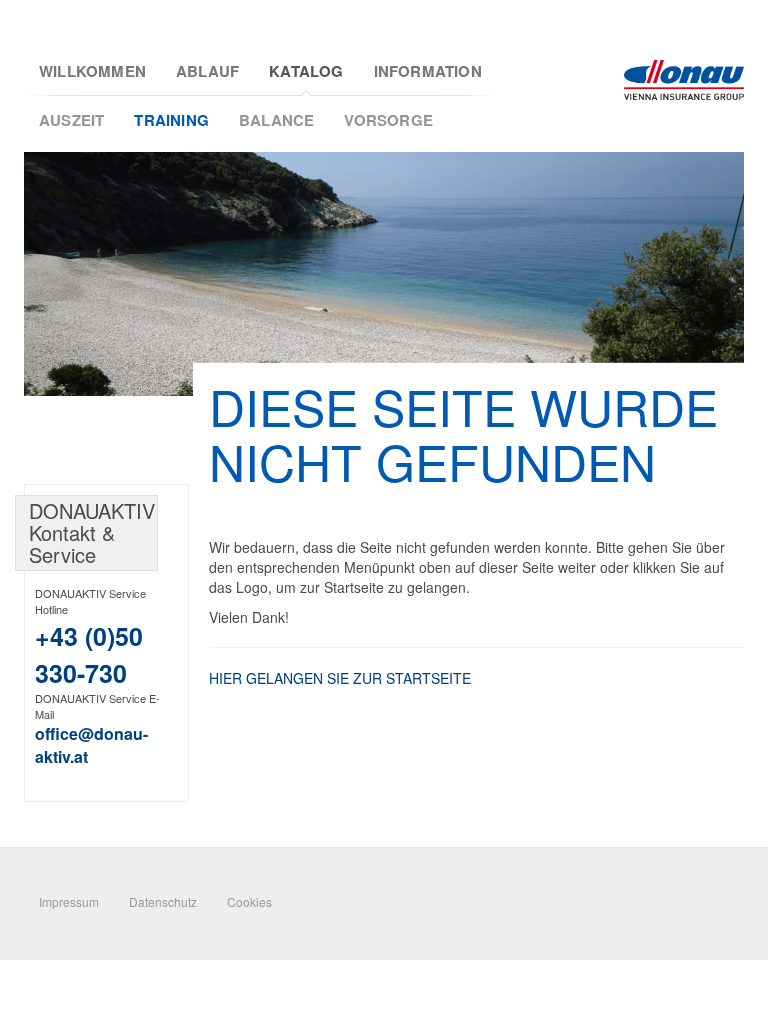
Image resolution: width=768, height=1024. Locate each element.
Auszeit (71, 120)
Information (428, 71)
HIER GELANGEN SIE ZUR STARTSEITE (340, 678)
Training (171, 120)
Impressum (69, 901)
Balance (276, 120)
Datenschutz (163, 901)
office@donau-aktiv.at (91, 745)
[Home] (684, 80)
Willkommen (92, 71)
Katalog (306, 71)
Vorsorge (388, 120)
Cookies (249, 901)
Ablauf (207, 71)
